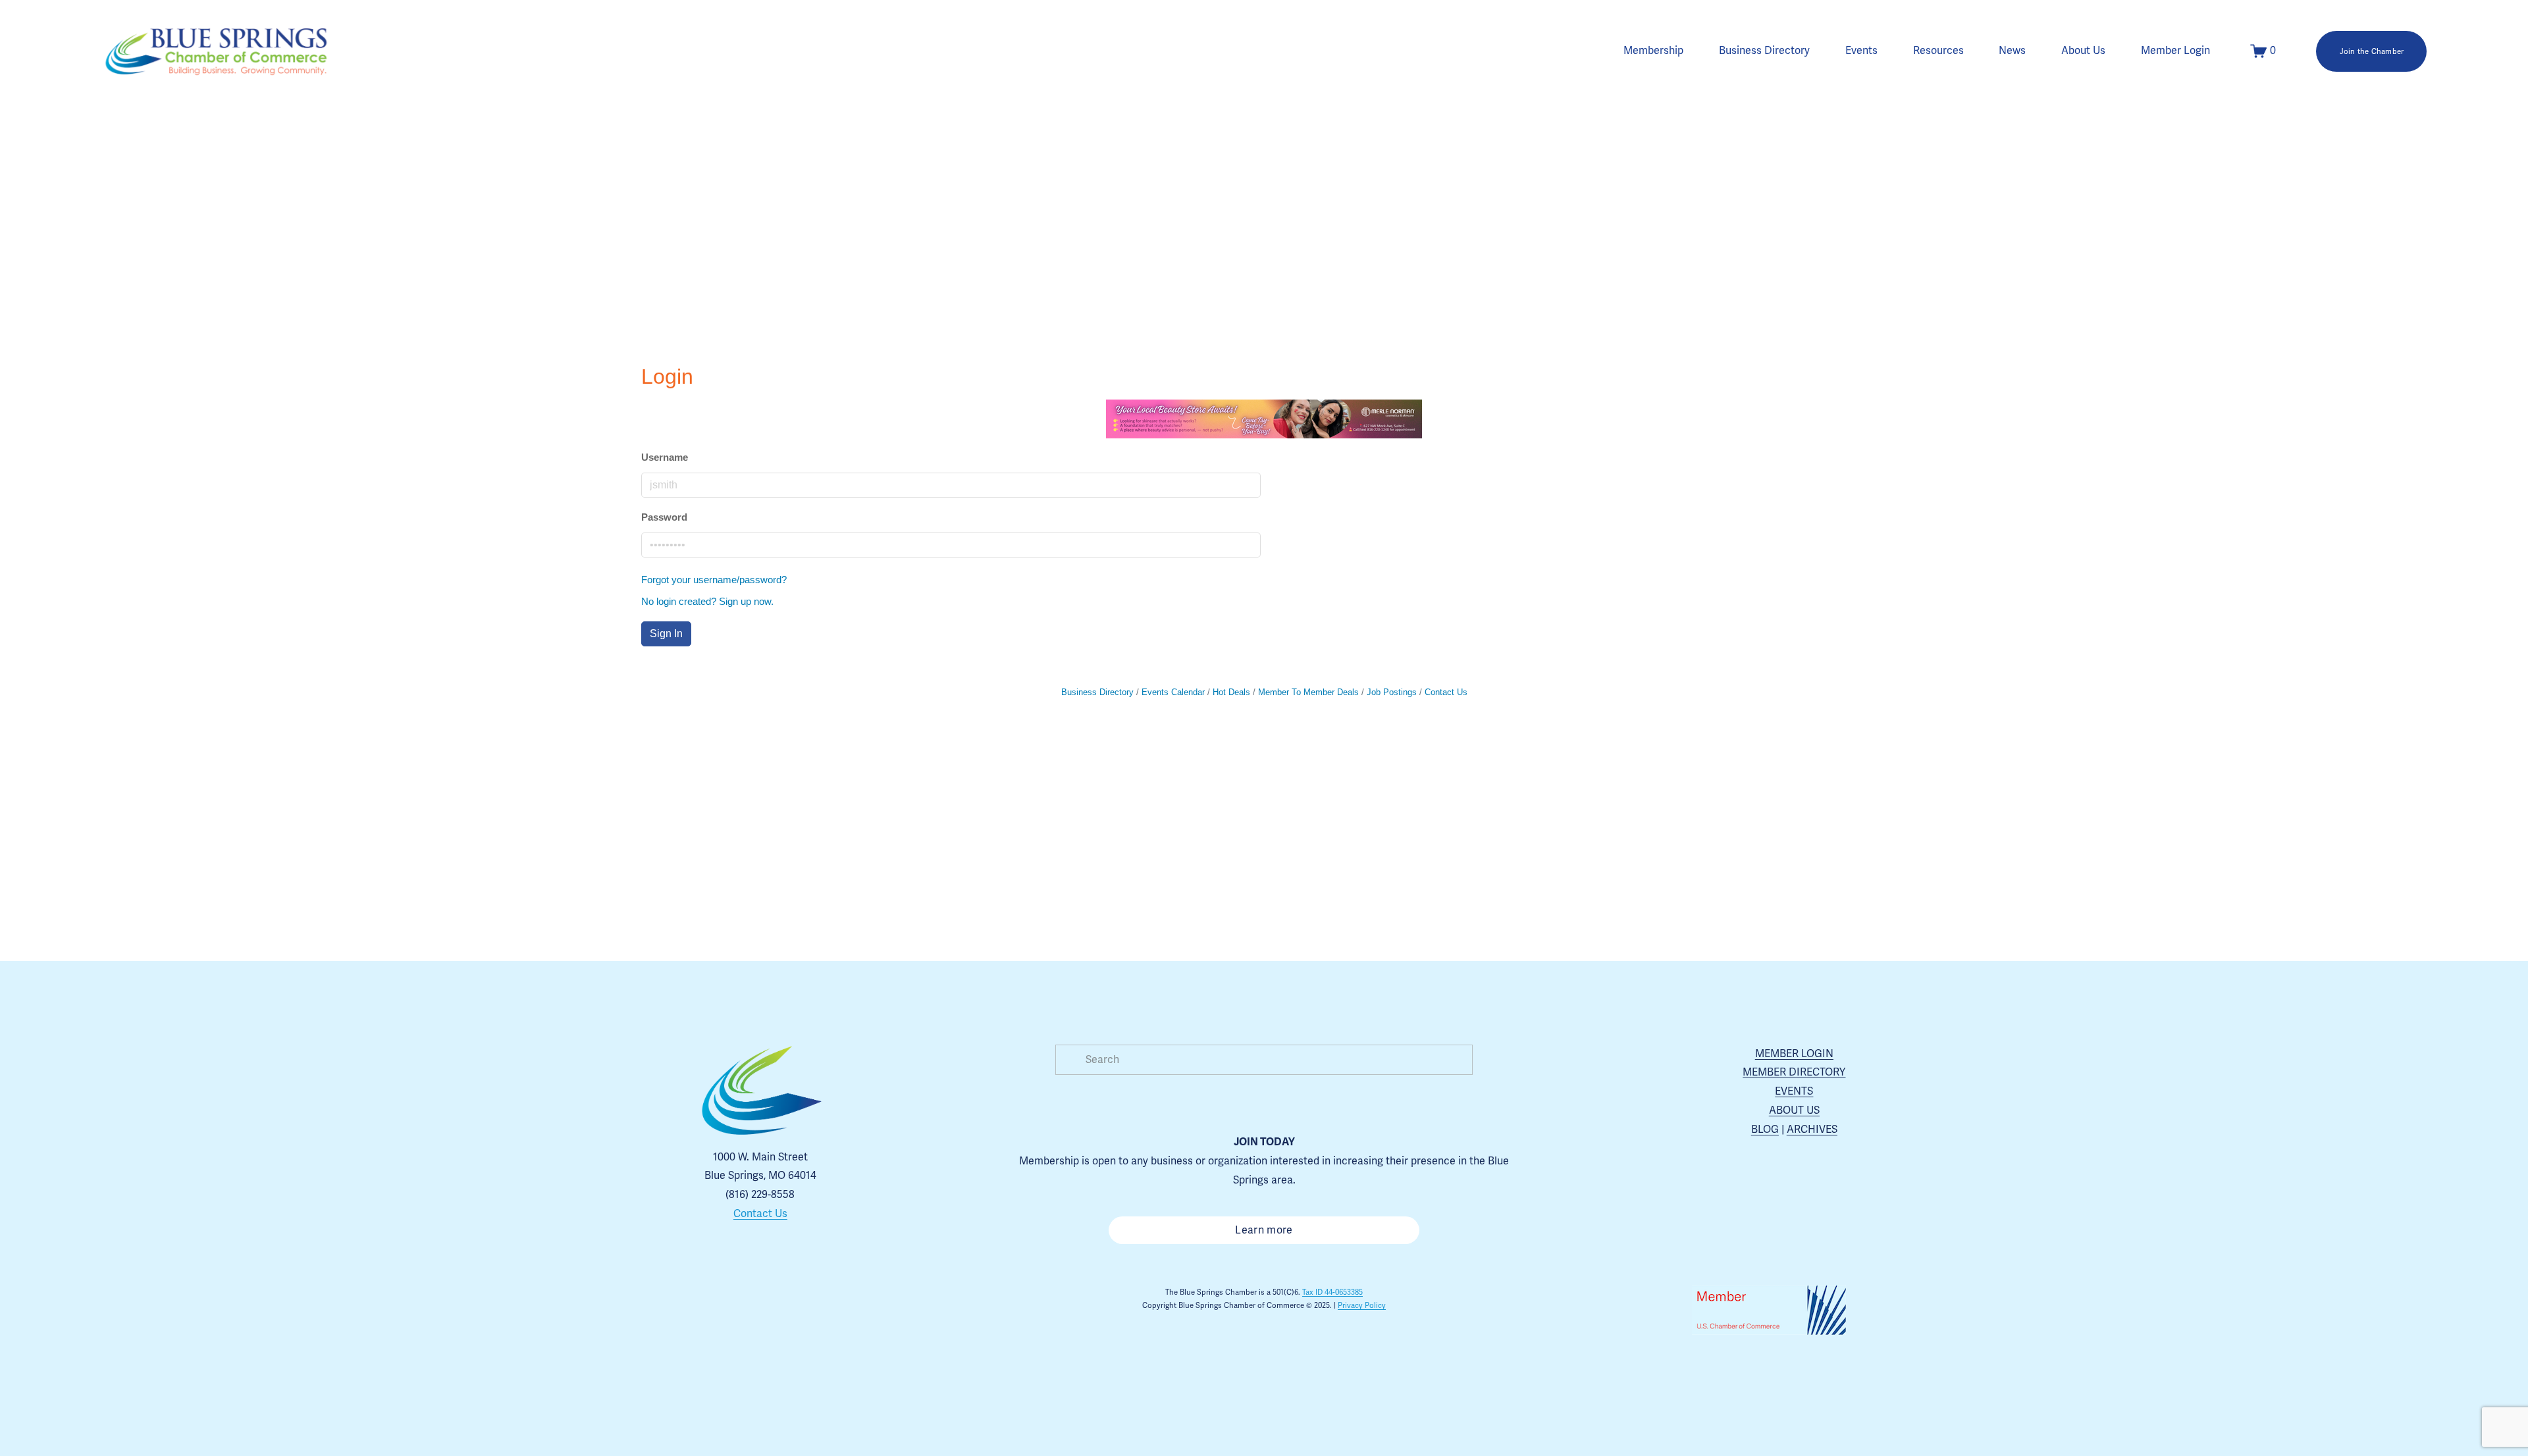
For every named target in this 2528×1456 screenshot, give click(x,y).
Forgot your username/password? (714, 580)
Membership (1653, 51)
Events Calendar (1173, 692)
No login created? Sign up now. (707, 601)
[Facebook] (745, 1316)
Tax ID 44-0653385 (1332, 1292)
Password (664, 517)
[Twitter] (776, 1316)
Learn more (1264, 1230)
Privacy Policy (1362, 1305)
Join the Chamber (2372, 51)
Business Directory (1764, 51)
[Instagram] (715, 1316)
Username (665, 457)
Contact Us (1446, 692)
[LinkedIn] (806, 1316)
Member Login (2175, 51)
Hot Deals (1231, 692)
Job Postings (1392, 692)
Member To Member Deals (1308, 692)
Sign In (666, 634)
